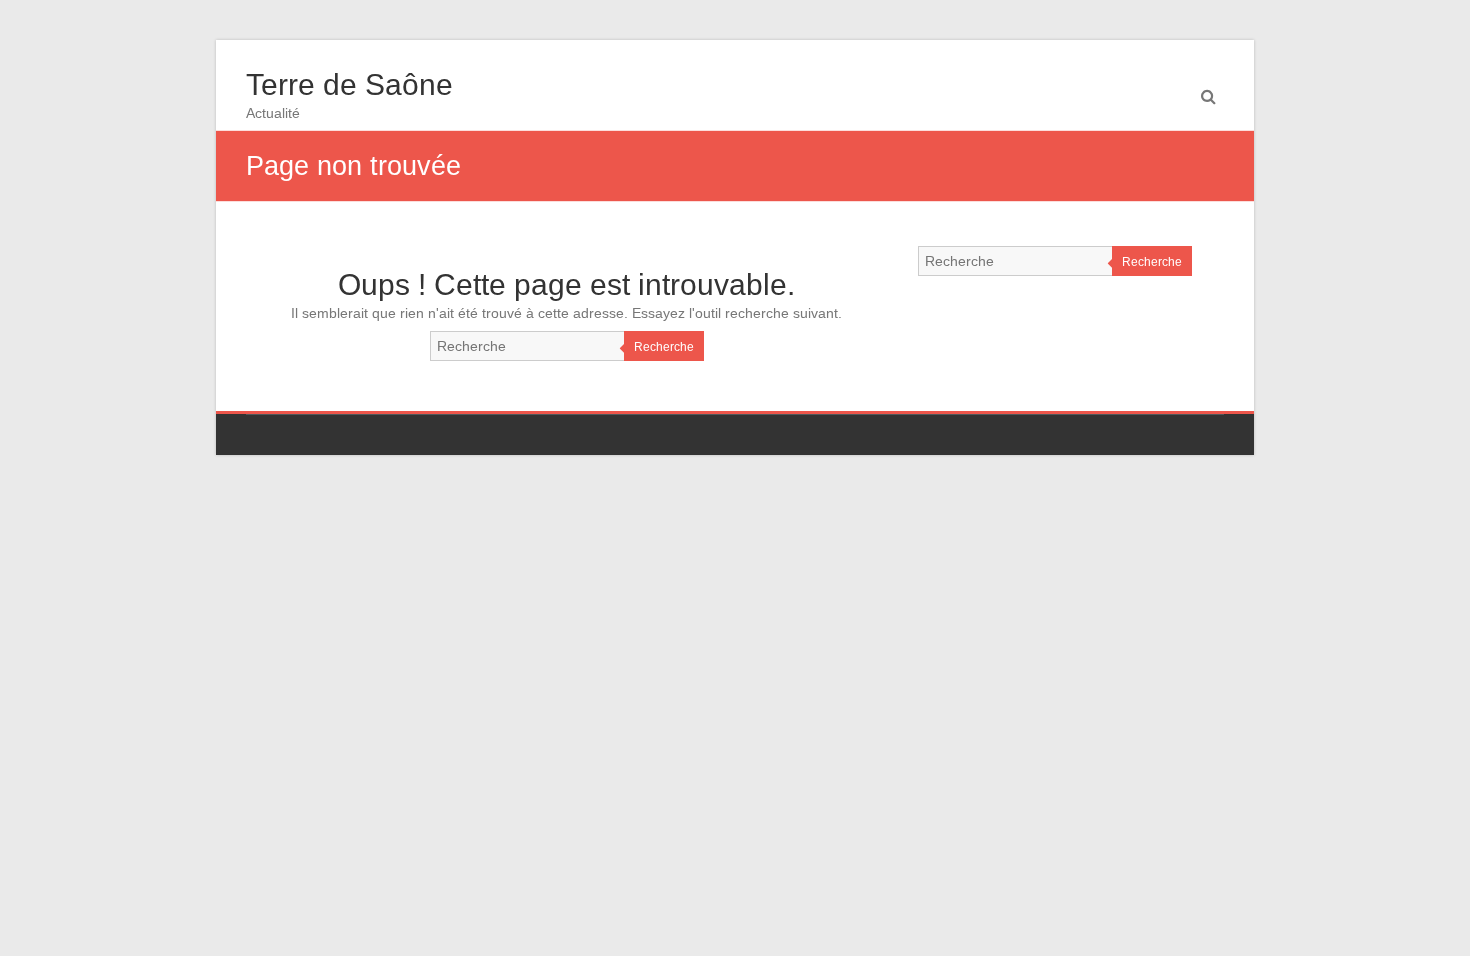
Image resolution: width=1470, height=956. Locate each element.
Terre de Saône (349, 84)
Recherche (664, 347)
